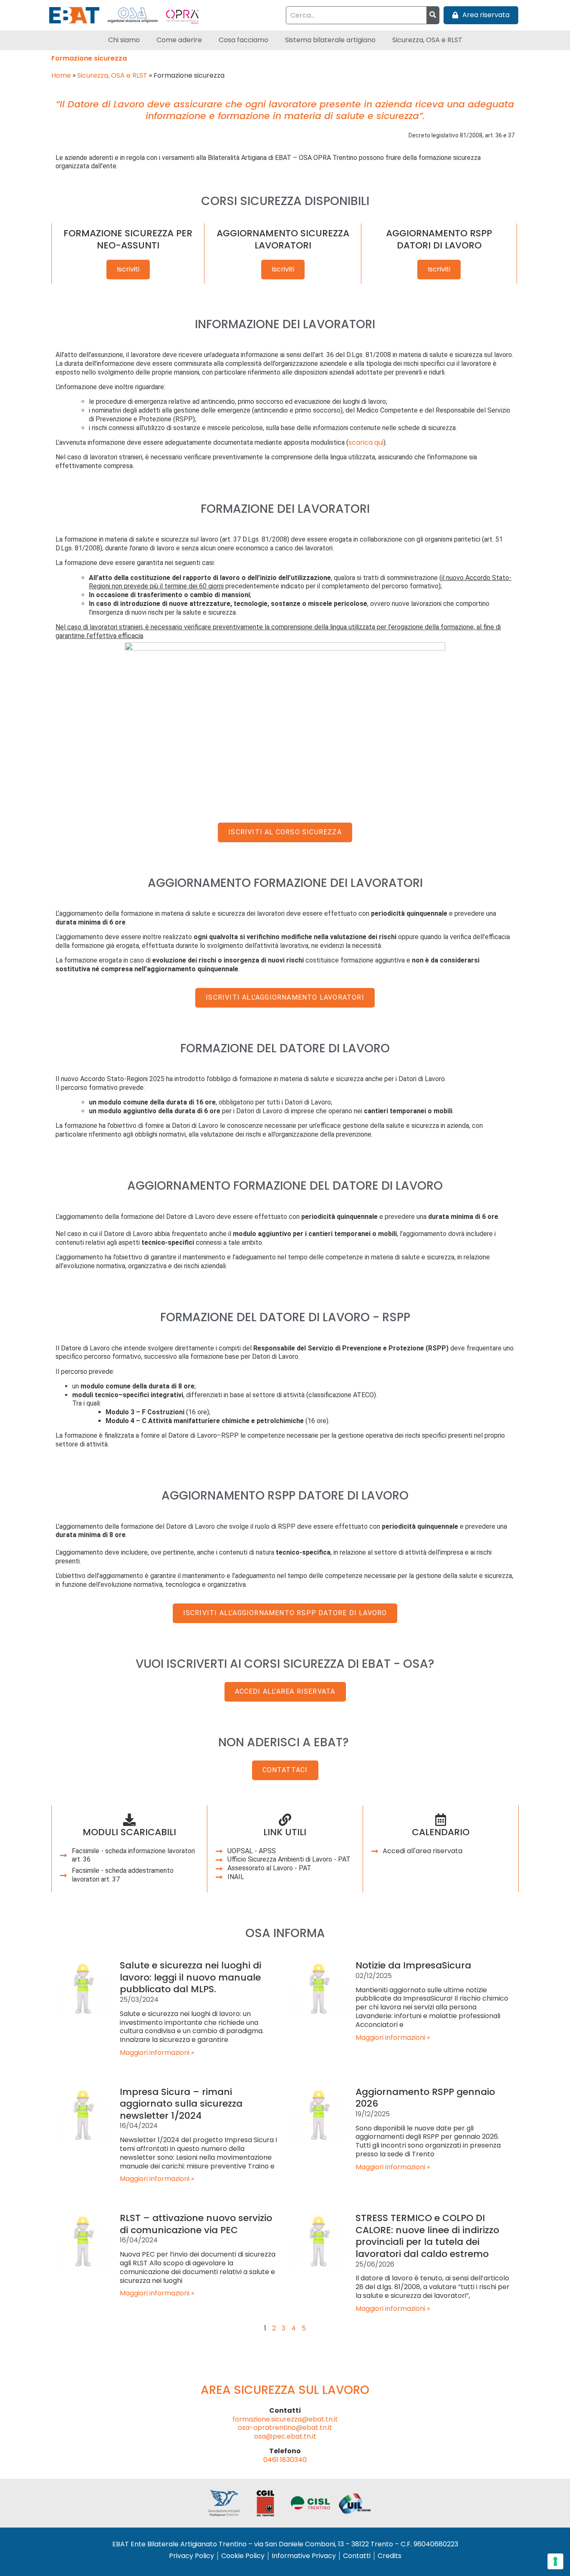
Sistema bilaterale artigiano (330, 40)
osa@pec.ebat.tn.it (285, 2436)
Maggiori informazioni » (157, 2053)
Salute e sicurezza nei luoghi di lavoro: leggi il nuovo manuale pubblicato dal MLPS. (190, 1977)
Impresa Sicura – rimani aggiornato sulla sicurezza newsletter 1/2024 (181, 2104)
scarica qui (366, 442)
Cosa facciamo (243, 40)
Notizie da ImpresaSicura (413, 1965)
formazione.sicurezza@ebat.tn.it (285, 2419)
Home (61, 75)
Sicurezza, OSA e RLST (427, 40)
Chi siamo (124, 40)
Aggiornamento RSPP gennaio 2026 (425, 2098)
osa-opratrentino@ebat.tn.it (285, 2428)
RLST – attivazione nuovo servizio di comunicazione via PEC (196, 2224)
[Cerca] (433, 15)
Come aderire (179, 40)
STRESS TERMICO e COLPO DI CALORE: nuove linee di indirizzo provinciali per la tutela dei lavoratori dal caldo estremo (427, 2236)
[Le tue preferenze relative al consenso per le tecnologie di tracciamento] (555, 2561)
